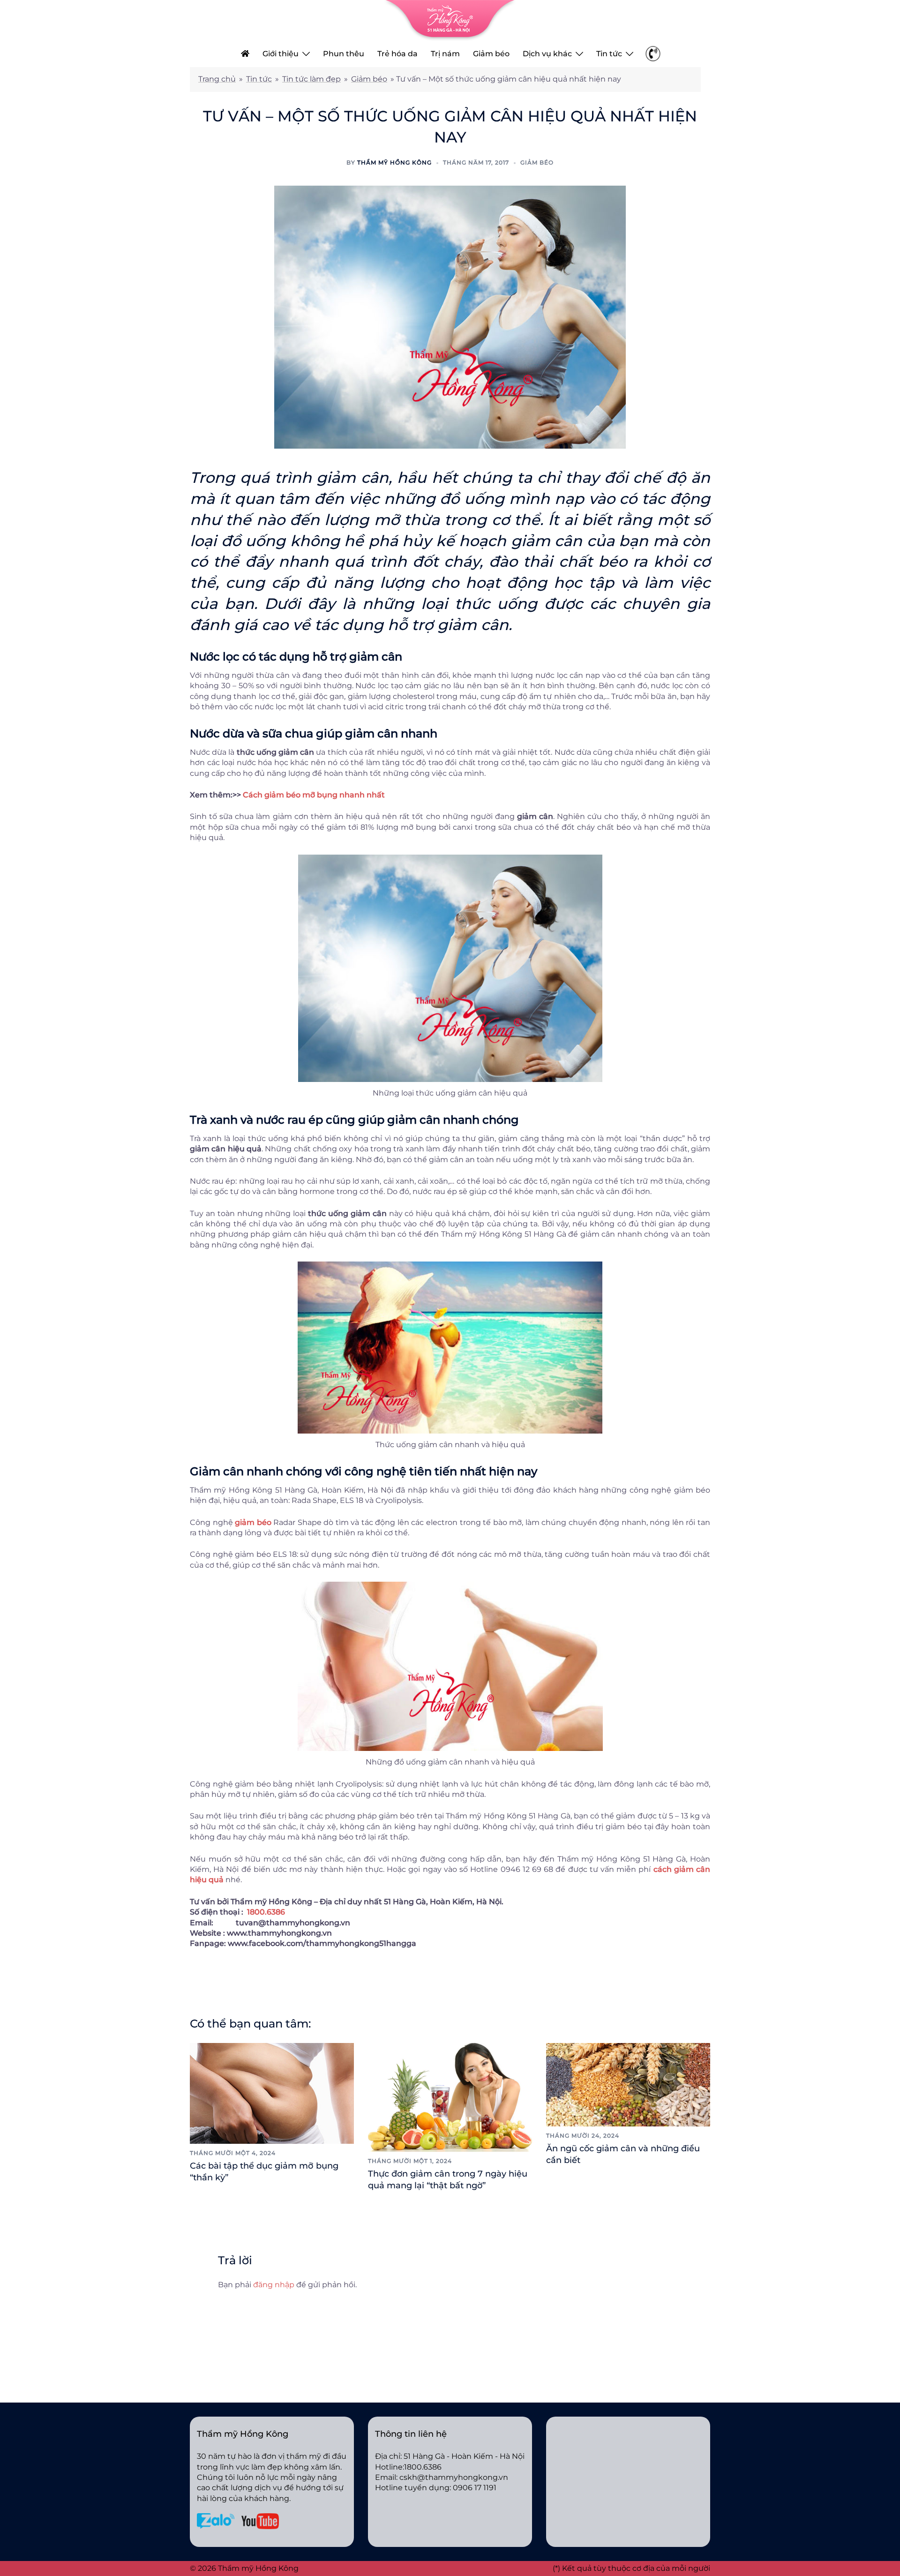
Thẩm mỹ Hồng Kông (394, 162)
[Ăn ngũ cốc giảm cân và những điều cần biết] (628, 2084)
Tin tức (609, 54)
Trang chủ (217, 79)
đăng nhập (274, 2285)
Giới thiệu (281, 54)
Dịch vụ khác (547, 54)
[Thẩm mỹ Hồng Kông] (450, 20)
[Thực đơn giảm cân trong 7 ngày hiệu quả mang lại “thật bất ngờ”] (450, 2097)
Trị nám (445, 54)
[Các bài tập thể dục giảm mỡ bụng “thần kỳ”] (272, 2093)
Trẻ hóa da (397, 54)
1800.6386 (266, 1912)
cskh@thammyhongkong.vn (454, 2477)
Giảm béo (491, 54)
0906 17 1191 (475, 2488)
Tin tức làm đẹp (311, 79)
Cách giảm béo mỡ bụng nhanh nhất (314, 795)
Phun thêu (344, 54)
